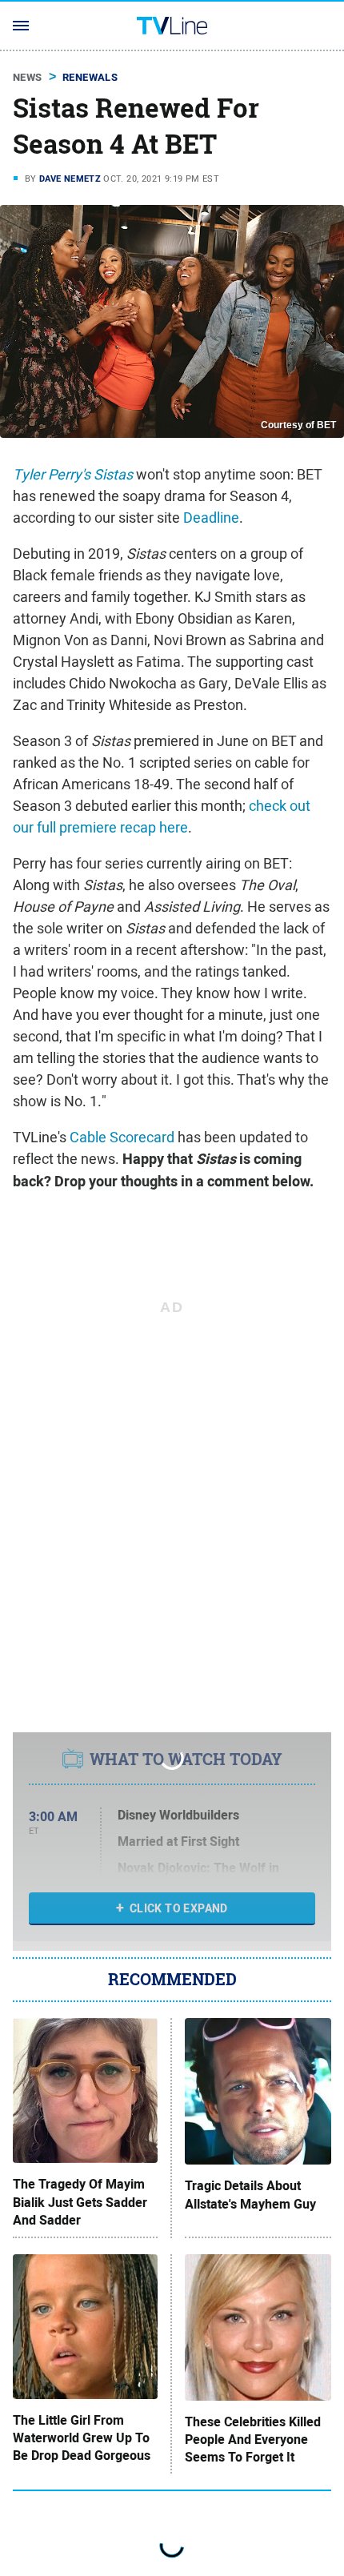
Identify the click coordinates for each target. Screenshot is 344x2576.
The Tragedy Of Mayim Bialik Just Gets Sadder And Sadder (80, 2203)
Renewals (90, 77)
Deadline (211, 518)
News (28, 77)
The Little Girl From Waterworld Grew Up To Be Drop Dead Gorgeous (82, 2439)
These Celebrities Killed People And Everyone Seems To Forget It (253, 2440)
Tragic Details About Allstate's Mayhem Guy (250, 2195)
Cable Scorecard (122, 1137)
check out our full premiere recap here (162, 817)
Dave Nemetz (70, 179)
